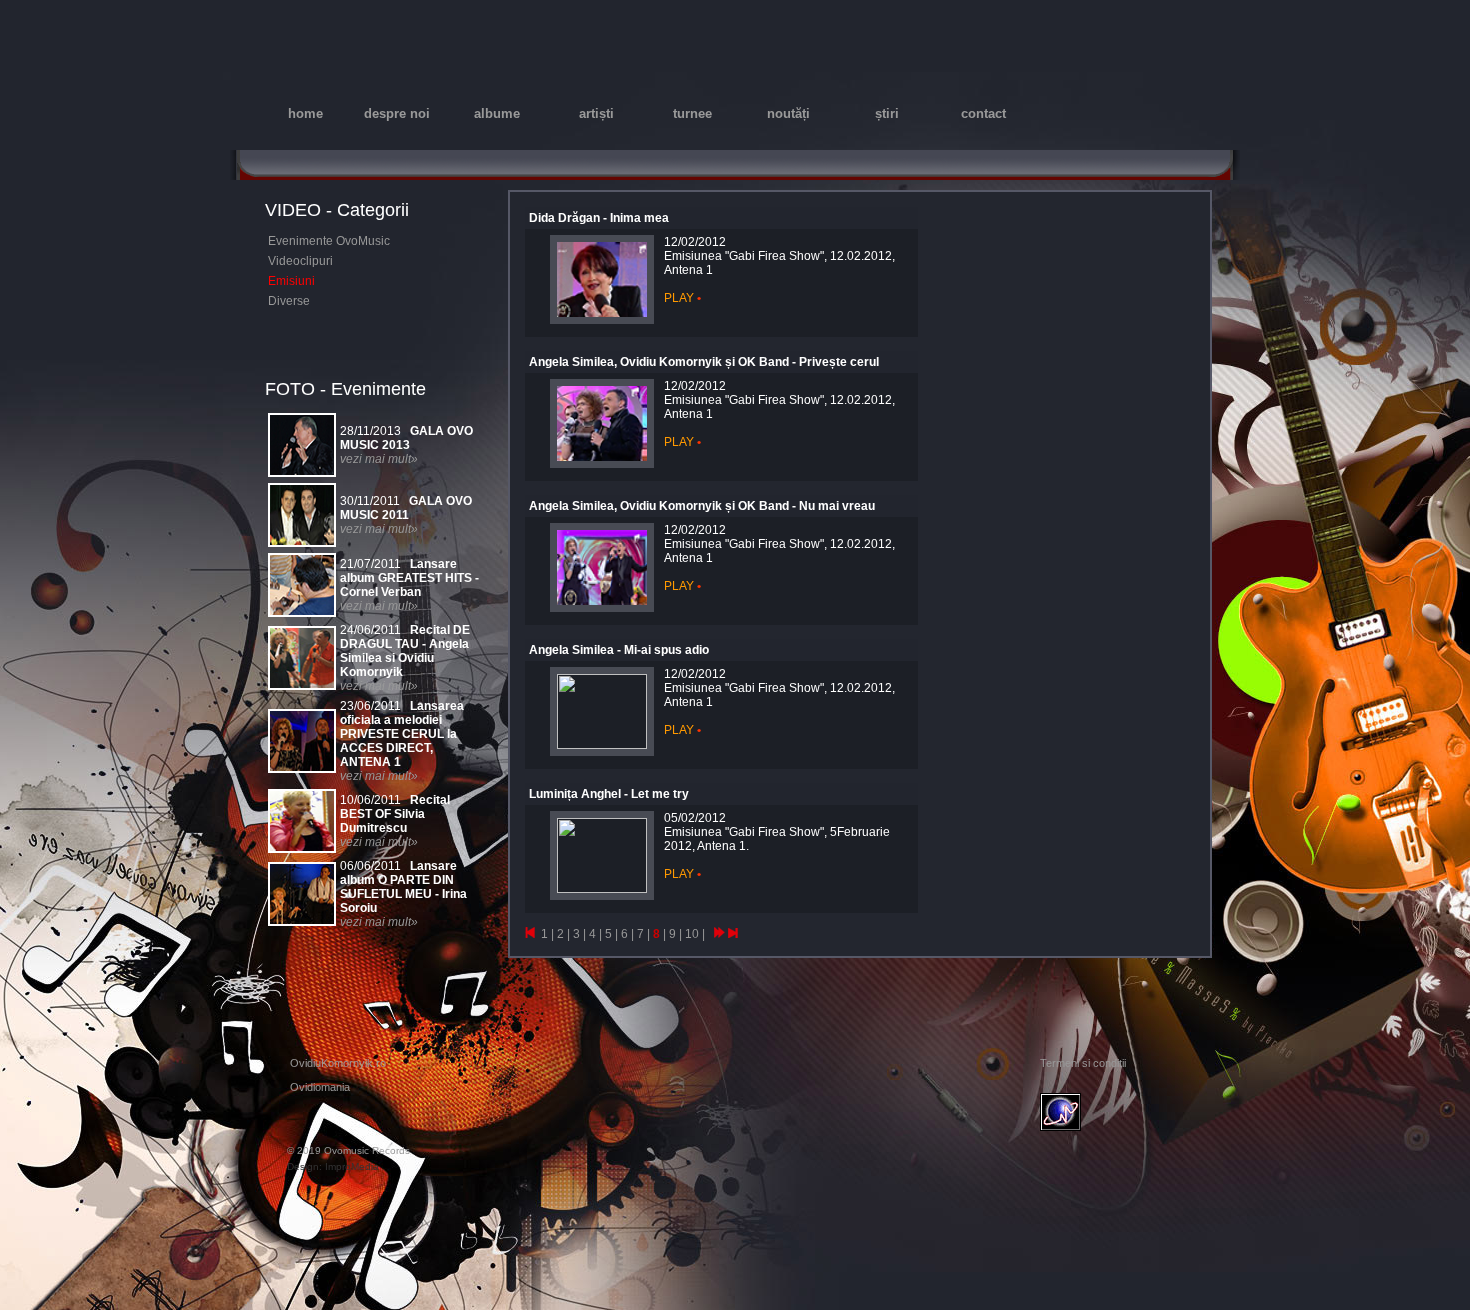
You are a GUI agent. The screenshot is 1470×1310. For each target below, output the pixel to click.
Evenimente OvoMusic (329, 241)
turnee (692, 113)
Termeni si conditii (1083, 1063)
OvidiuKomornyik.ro (338, 1063)
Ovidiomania (320, 1087)
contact (983, 113)
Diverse (289, 301)
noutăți (788, 113)
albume (497, 113)
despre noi (397, 113)
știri (887, 113)
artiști (596, 113)
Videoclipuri (300, 261)
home (305, 113)
